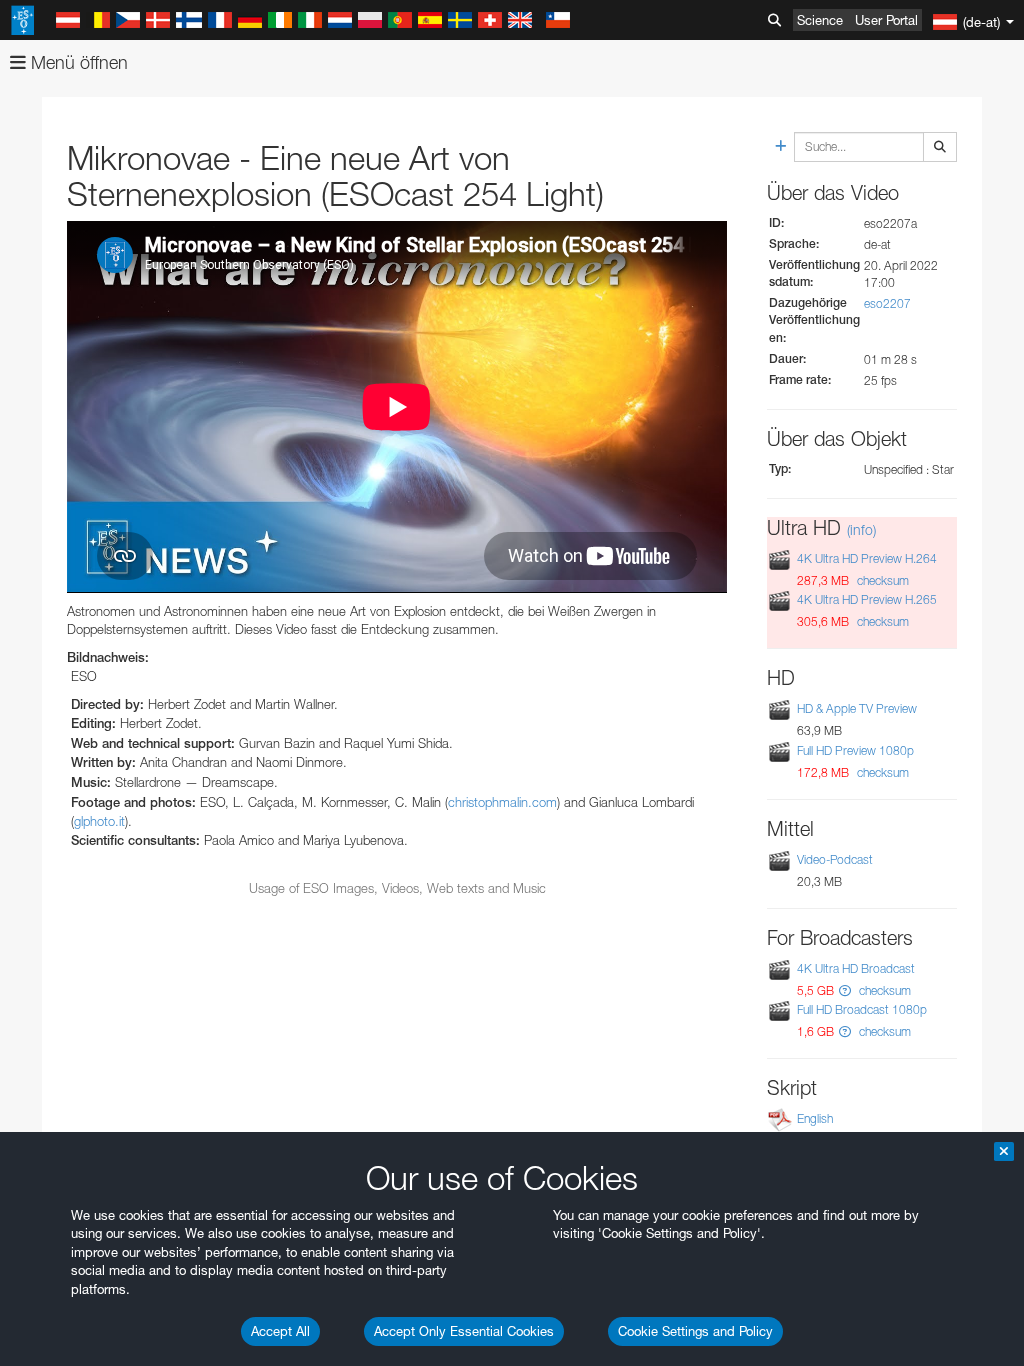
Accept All (280, 1331)
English (815, 1118)
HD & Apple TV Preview (857, 708)
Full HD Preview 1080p (855, 750)
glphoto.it (99, 821)
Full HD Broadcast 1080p (862, 1009)
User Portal (886, 20)
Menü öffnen (77, 62)
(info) (861, 529)
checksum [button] (881, 580)
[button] (845, 990)
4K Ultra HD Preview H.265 (867, 599)
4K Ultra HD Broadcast (856, 968)
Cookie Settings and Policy (695, 1331)
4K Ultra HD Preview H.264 (867, 558)
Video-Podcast (835, 859)
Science (820, 20)
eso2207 (887, 303)
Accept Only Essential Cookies (464, 1331)
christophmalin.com (502, 802)
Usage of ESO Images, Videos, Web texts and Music (397, 888)
